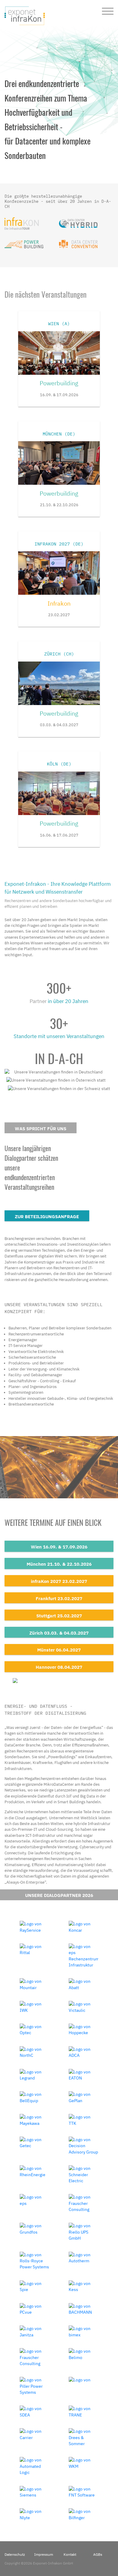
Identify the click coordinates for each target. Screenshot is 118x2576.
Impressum (44, 2554)
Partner (38, 1001)
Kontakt (70, 2554)
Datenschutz (15, 2554)
